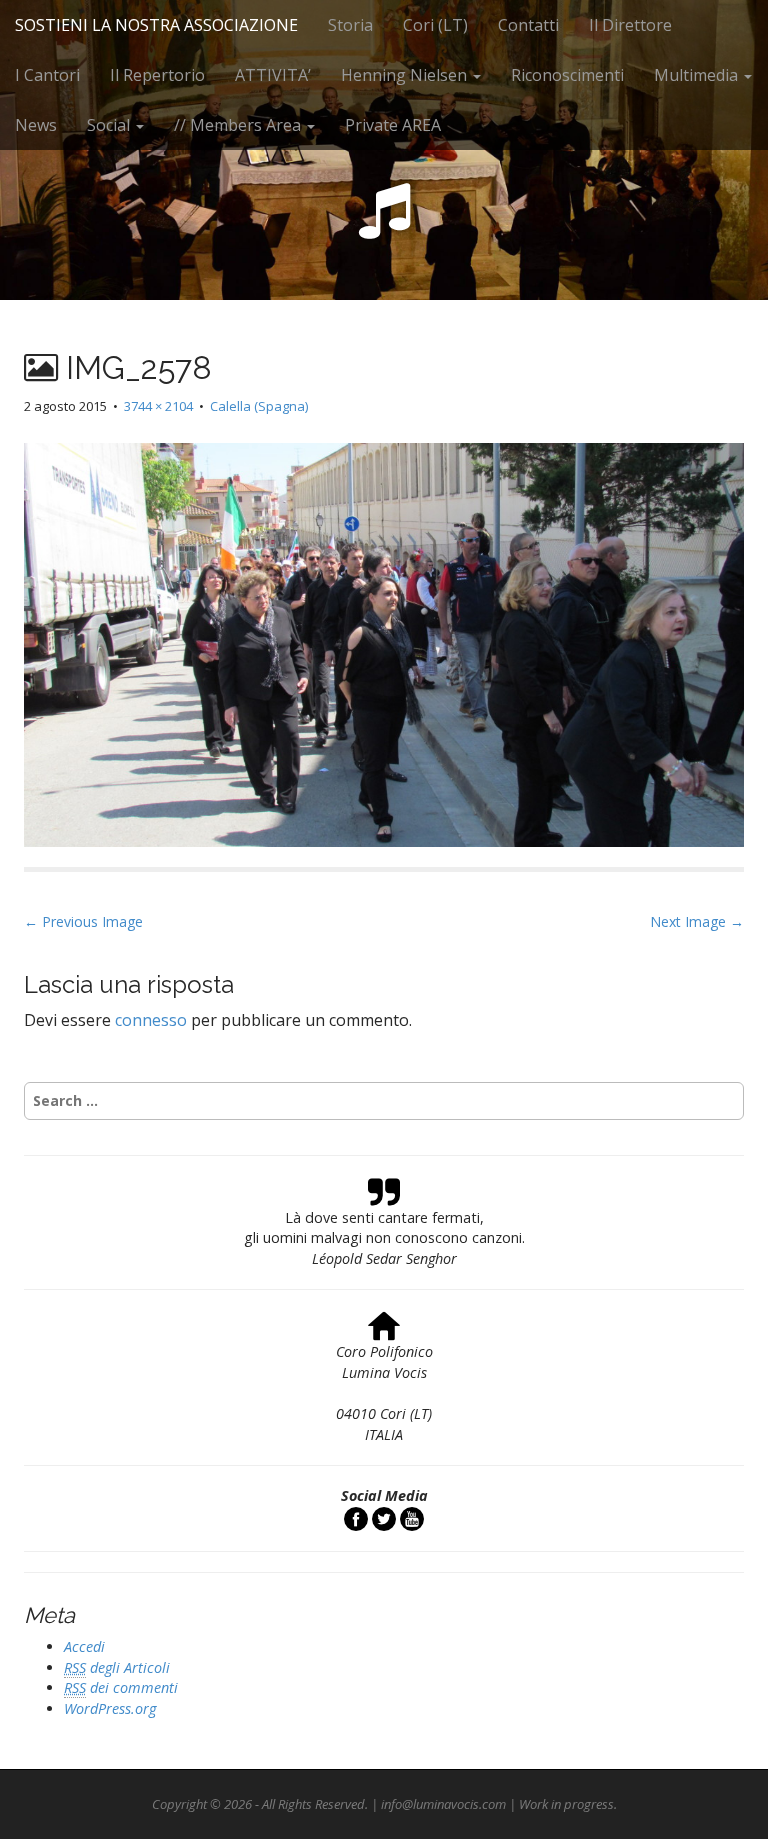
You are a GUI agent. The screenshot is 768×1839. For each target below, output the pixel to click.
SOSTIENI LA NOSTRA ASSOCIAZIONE (156, 25)
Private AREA (393, 125)
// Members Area (239, 125)
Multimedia (698, 75)
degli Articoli (117, 1667)
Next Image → (697, 921)
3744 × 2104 (158, 406)
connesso (151, 1020)
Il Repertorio (157, 75)
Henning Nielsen (406, 75)
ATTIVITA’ (273, 75)
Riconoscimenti (567, 75)
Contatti (528, 25)
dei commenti (121, 1687)
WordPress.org (110, 1708)
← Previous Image (83, 921)
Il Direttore (630, 25)
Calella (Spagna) (259, 406)
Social (110, 125)
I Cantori (47, 75)
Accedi (84, 1646)
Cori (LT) (435, 25)
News (36, 125)
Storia (350, 25)
